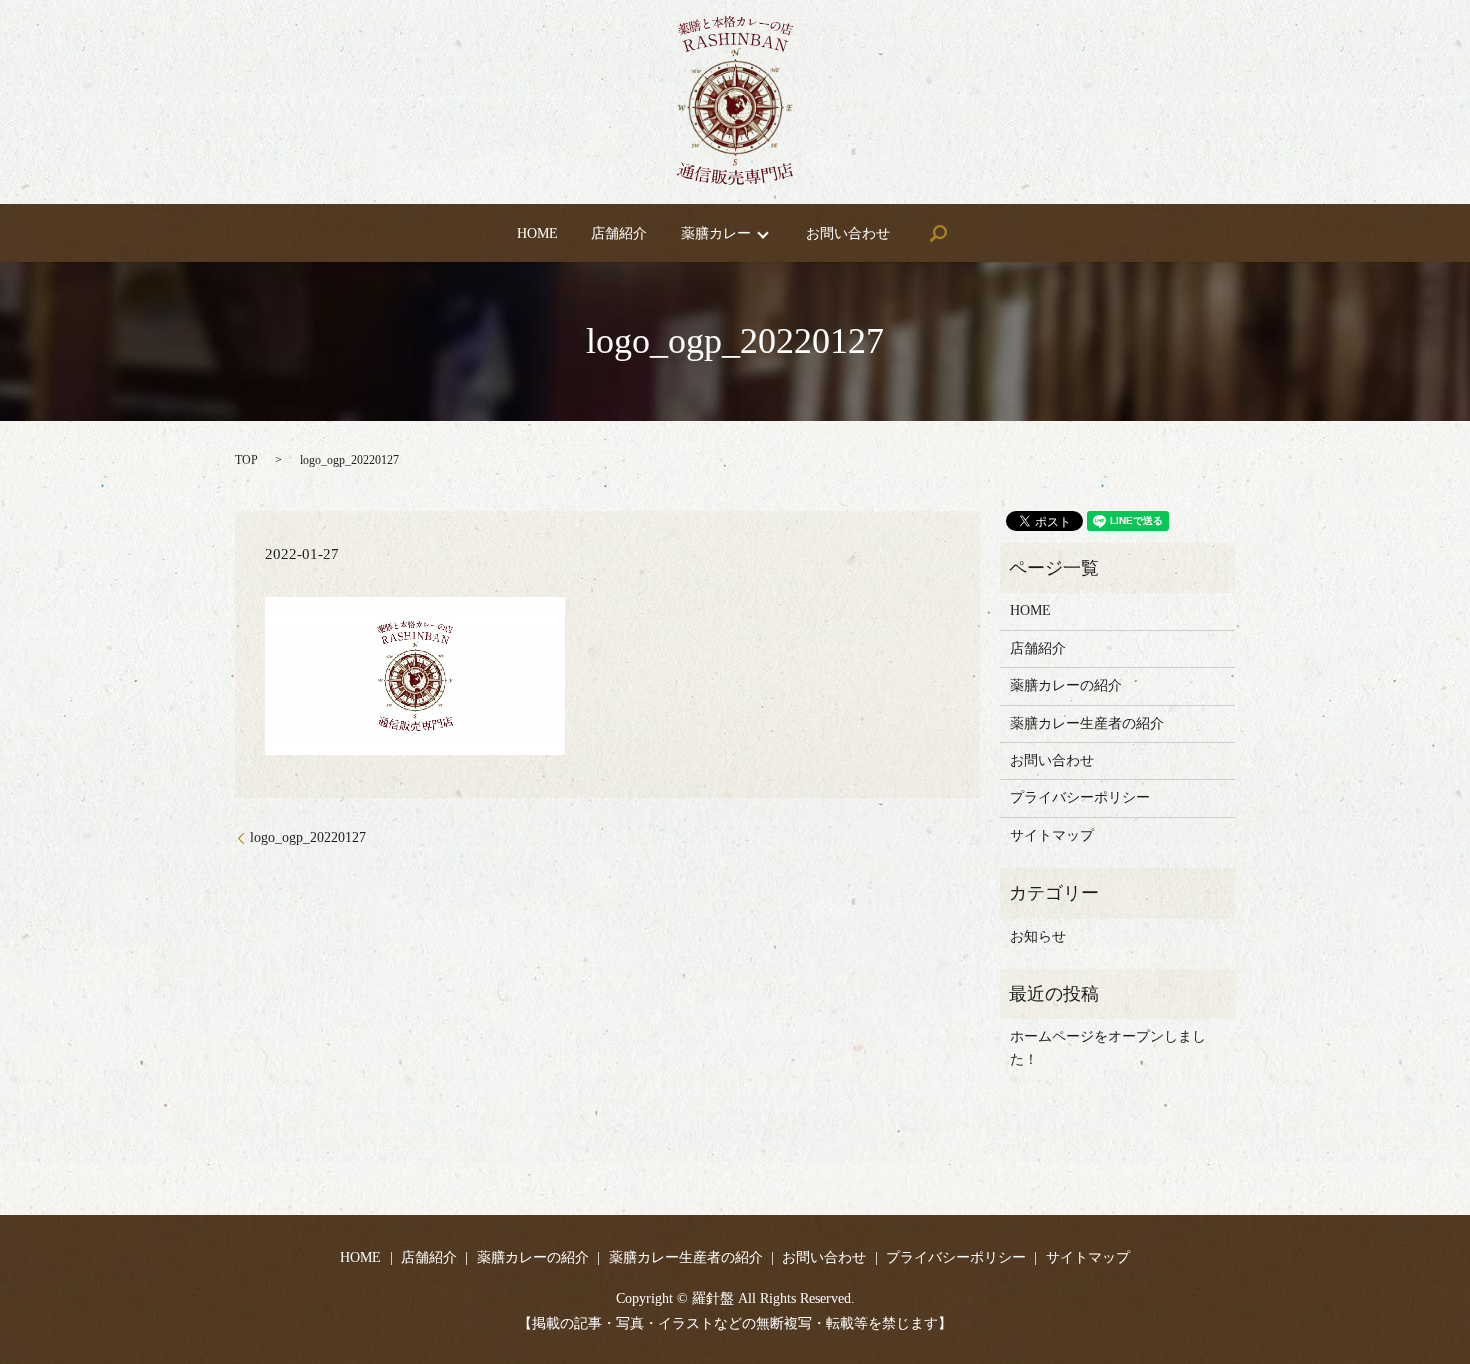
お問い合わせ (848, 233)
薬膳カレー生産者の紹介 (1087, 723)
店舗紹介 (619, 233)
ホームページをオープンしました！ (1108, 1047)
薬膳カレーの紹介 (1066, 685)
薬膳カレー (716, 233)
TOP (246, 460)
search (938, 233)
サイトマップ (1052, 835)
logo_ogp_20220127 (308, 837)
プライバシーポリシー (1080, 797)
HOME (537, 233)
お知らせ (1038, 936)
